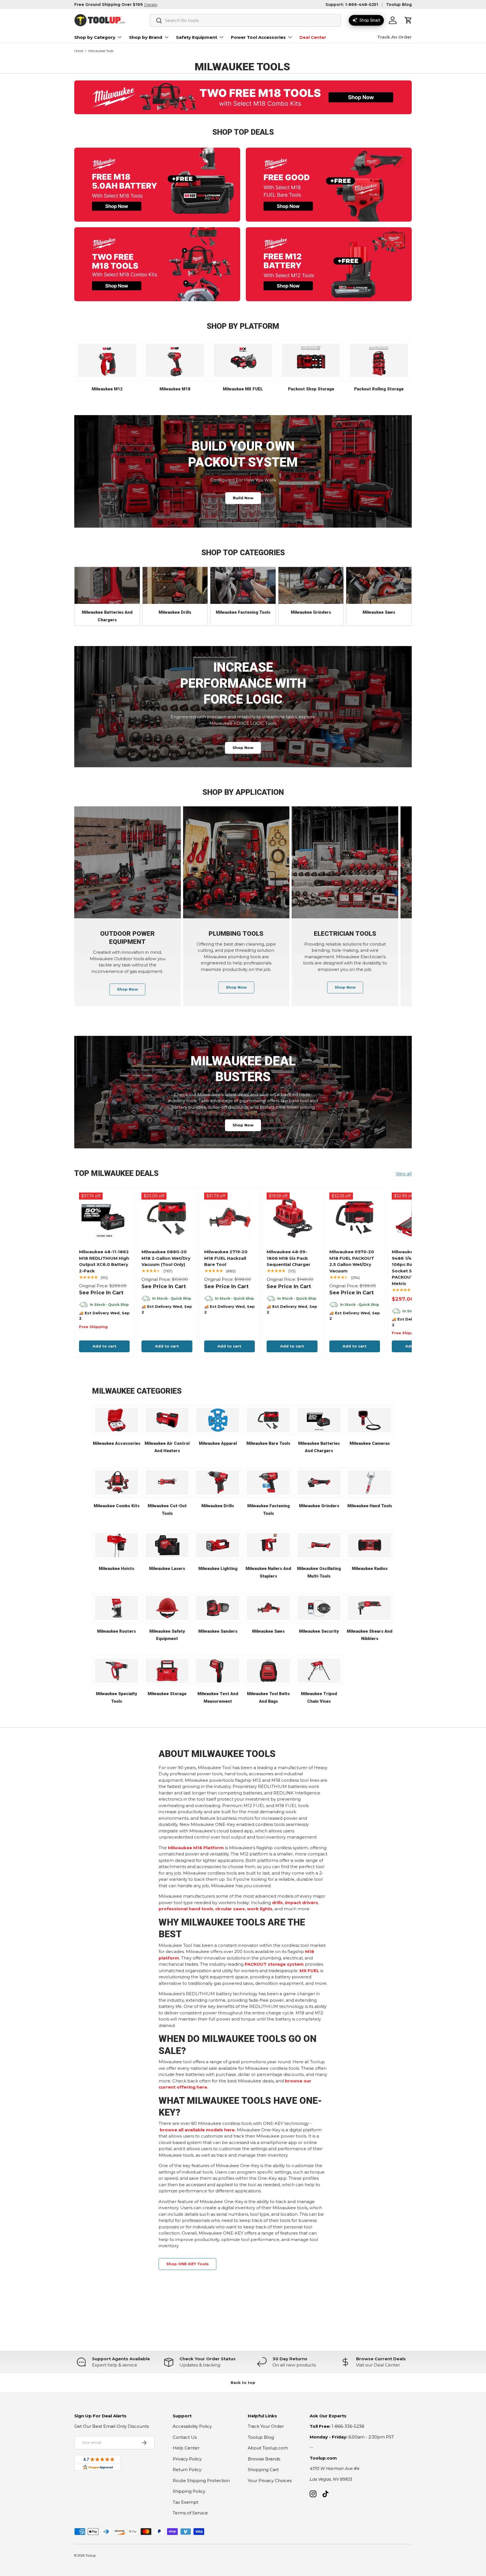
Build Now (243, 498)
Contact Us (185, 2437)
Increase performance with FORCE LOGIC (243, 683)
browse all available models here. (198, 2130)
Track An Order (394, 37)
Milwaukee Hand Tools (370, 1506)
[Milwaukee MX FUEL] (243, 361)
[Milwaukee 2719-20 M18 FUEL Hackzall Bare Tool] (229, 1218)
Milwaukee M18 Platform (196, 1848)
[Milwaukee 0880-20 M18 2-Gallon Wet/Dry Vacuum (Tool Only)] (167, 1218)
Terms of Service (190, 2513)
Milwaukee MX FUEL (243, 389)
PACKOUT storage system (274, 1964)
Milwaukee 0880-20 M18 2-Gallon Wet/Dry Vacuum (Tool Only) (166, 1258)
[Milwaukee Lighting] (218, 1545)
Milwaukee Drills (175, 612)
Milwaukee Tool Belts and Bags (268, 1698)
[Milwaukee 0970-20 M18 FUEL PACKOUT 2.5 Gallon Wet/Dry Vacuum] (355, 1218)
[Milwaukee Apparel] (218, 1420)
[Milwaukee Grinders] (311, 585)
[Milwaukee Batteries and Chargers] (107, 585)
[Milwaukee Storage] (167, 1671)
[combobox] (245, 20)
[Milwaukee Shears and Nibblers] (370, 1608)
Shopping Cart (263, 2470)
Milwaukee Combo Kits (117, 1506)
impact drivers (301, 1903)
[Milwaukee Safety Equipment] (167, 1608)
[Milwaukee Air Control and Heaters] (167, 1420)
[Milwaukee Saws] (379, 585)
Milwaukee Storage (167, 1694)
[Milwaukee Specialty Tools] (117, 1671)
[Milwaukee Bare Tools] (268, 1420)
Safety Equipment (197, 37)
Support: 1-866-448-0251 (352, 5)
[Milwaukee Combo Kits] (117, 1482)
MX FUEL (309, 1971)
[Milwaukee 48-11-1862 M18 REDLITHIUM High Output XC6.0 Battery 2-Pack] (104, 1218)
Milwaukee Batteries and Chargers (107, 616)
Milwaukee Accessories (117, 1443)
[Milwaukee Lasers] (167, 1545)
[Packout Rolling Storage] (379, 361)
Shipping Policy (189, 2491)
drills (277, 1903)
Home (79, 51)
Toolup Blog (399, 5)
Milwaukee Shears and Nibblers (370, 1635)
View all (404, 1174)
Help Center (186, 2448)
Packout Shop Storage (311, 389)
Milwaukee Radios (370, 1569)
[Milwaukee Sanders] (218, 1608)
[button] (408, 20)
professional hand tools (186, 1909)
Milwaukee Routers (116, 1631)
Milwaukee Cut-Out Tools (167, 1510)
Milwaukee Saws (379, 612)
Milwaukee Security (319, 1631)
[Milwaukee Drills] (175, 585)
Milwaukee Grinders (311, 612)
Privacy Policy (187, 2459)
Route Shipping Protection (201, 2481)
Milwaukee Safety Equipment (167, 1635)
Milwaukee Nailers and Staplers (268, 1572)
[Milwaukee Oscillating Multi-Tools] (319, 1545)
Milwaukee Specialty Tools (117, 1698)
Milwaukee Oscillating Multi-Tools (319, 1572)
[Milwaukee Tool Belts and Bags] (268, 1671)
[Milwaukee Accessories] (117, 1420)
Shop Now (243, 748)
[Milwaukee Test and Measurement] (218, 1671)
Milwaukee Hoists (116, 1569)
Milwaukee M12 (107, 389)
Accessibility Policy (192, 2426)
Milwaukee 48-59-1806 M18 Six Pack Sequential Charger (289, 1258)
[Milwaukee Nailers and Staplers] (268, 1545)
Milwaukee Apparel (218, 1443)
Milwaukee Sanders (218, 1631)
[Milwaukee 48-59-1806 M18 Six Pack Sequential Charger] (292, 1218)
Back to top (243, 2382)
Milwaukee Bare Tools (268, 1443)
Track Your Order (266, 2426)
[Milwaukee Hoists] (117, 1545)
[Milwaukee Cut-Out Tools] (167, 1482)
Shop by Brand (146, 37)
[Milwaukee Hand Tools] (370, 1482)
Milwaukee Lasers (167, 1569)
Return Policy (187, 2470)
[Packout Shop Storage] (311, 361)
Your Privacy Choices (270, 2481)
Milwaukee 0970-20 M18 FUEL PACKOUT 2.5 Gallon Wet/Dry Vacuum (352, 1261)
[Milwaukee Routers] (117, 1608)
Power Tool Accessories (258, 37)
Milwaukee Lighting (218, 1569)
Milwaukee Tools (101, 51)
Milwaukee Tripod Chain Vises (319, 1698)
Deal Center (313, 37)
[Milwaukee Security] (319, 1608)
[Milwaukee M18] (175, 361)
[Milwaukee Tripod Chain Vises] (319, 1671)
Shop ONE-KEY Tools (187, 2264)
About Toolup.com (268, 2448)
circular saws (230, 1909)
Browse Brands (264, 2459)
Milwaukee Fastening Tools (243, 612)
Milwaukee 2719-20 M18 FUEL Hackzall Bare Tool (226, 1258)
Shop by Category (95, 37)
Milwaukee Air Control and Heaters (167, 1447)
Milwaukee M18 (175, 389)
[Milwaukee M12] (107, 361)
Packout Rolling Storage (379, 389)
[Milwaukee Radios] (370, 1545)
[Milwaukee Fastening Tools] (243, 585)
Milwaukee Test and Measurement (218, 1698)
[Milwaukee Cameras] (370, 1420)
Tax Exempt (185, 2502)
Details (151, 5)
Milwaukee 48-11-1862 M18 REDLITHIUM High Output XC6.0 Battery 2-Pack (104, 1261)
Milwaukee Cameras (370, 1443)
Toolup (91, 2555)
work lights (260, 1909)
